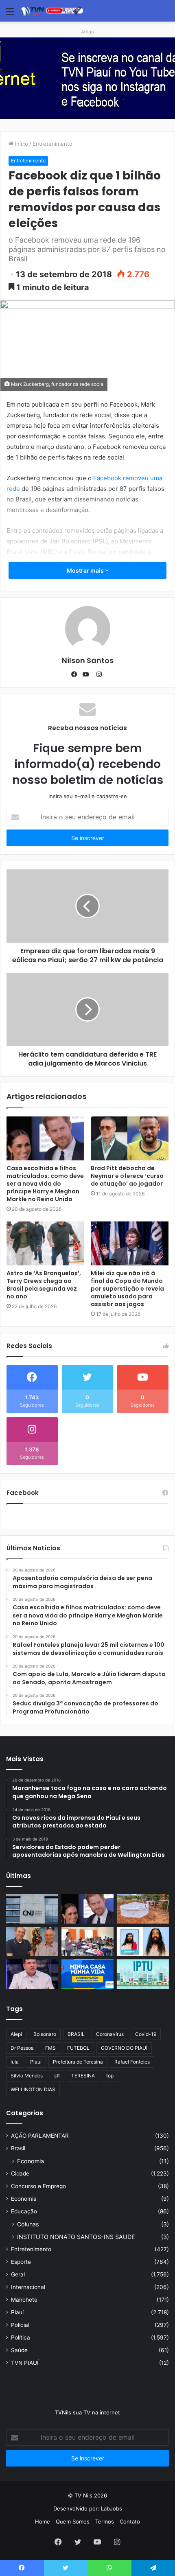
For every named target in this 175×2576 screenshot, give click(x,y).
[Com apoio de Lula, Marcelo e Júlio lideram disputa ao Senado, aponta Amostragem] (32, 1941)
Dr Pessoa (22, 2048)
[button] (87, 110)
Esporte (21, 2262)
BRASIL (76, 2034)
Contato (130, 2521)
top (110, 2076)
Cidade (20, 2173)
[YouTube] (87, 674)
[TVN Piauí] (53, 11)
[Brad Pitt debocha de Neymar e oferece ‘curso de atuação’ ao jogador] (130, 1138)
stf (57, 2076)
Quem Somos (73, 2521)
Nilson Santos (88, 660)
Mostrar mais (86, 570)
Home (43, 2521)
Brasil (18, 2148)
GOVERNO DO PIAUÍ (124, 2048)
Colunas (28, 2224)
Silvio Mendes (27, 2076)
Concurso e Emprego (38, 2186)
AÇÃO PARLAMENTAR (40, 2136)
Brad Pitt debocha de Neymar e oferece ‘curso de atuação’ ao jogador (127, 1176)
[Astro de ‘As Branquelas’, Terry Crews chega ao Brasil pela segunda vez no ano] (45, 1243)
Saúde (19, 2350)
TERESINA (83, 2076)
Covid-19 (146, 2034)
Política (21, 2337)
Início (21, 144)
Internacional (28, 2287)
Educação (24, 2211)
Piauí (36, 2062)
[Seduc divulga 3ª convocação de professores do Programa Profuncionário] (87, 1941)
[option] (87, 78)
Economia (31, 2161)
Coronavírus (110, 2034)
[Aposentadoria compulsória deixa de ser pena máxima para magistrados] (32, 1909)
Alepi (16, 2034)
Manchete (24, 2300)
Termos (105, 2521)
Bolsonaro (45, 2034)
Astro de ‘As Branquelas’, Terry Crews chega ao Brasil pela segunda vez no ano (44, 1285)
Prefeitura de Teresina (78, 2062)
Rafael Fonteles (132, 2062)
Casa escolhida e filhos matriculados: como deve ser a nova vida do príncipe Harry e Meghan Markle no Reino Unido (45, 1184)
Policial (20, 2325)
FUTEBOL (78, 2048)
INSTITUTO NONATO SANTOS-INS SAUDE (76, 2237)
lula (15, 2062)
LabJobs (112, 2508)
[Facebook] (76, 674)
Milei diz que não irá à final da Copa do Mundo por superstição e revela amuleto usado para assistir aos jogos (127, 1289)
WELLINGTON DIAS (33, 2089)
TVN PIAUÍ (25, 2363)
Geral (18, 2274)
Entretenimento (52, 144)
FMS (50, 2048)
